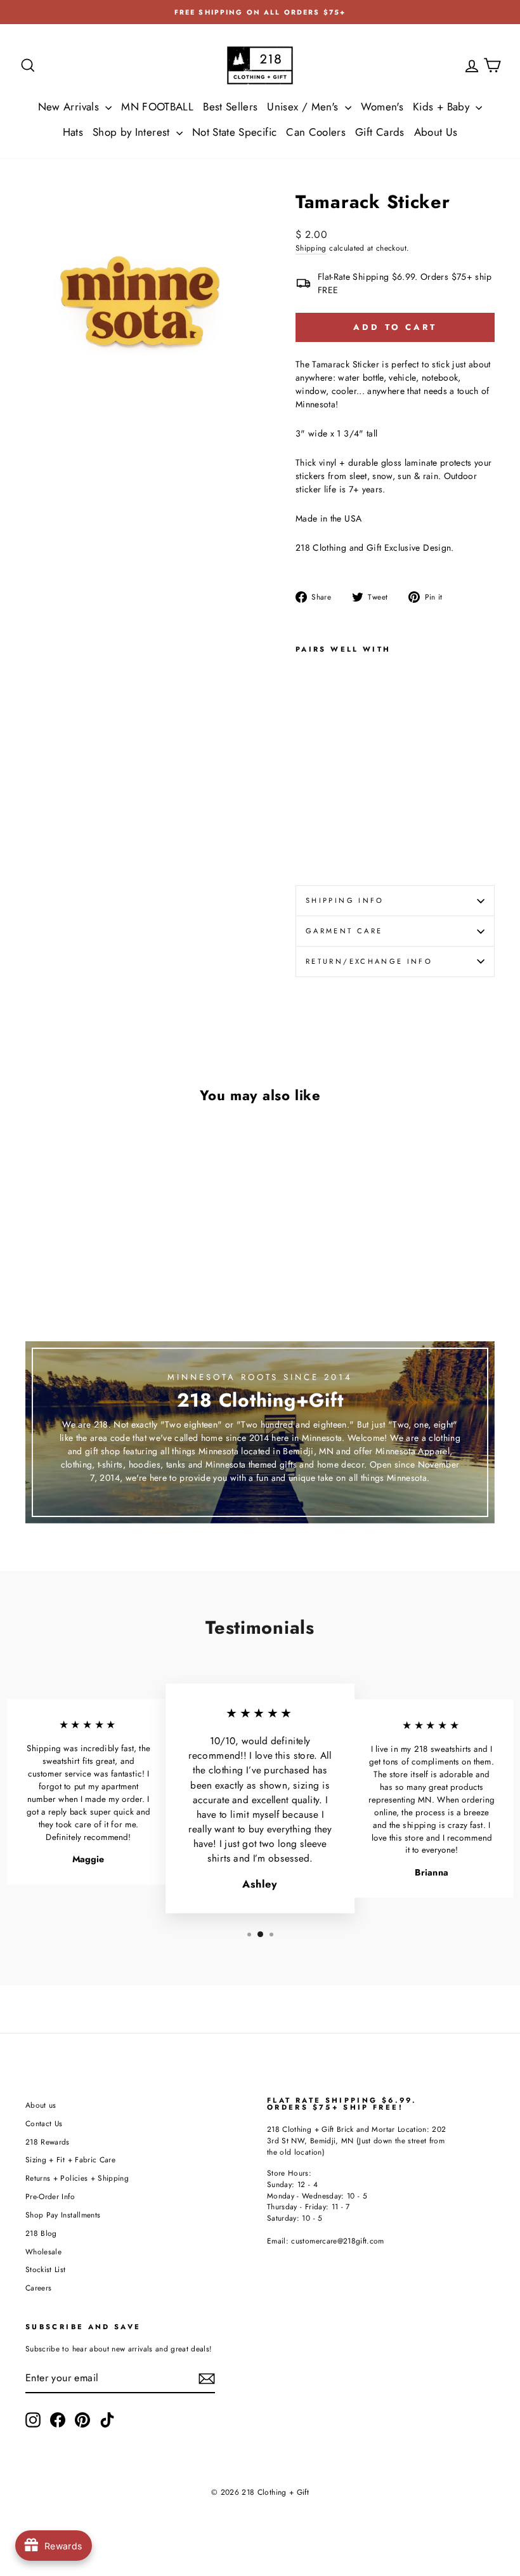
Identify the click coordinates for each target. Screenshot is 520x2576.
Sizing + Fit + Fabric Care (70, 2159)
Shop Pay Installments (63, 2215)
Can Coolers (316, 132)
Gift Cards (380, 132)
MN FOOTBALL (157, 107)
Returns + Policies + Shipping (77, 2178)
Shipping (311, 248)
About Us (436, 132)
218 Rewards (48, 2142)
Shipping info (345, 900)
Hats (73, 132)
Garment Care (344, 931)
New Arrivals (70, 107)
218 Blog (41, 2233)
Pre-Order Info (50, 2196)
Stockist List (46, 2269)
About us (41, 2105)
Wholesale (43, 2251)
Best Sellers (230, 107)
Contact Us (44, 2123)
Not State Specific (234, 132)
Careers (38, 2288)
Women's (382, 107)
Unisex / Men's (304, 107)
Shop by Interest (133, 132)
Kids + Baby (443, 107)
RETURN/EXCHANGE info (369, 961)
